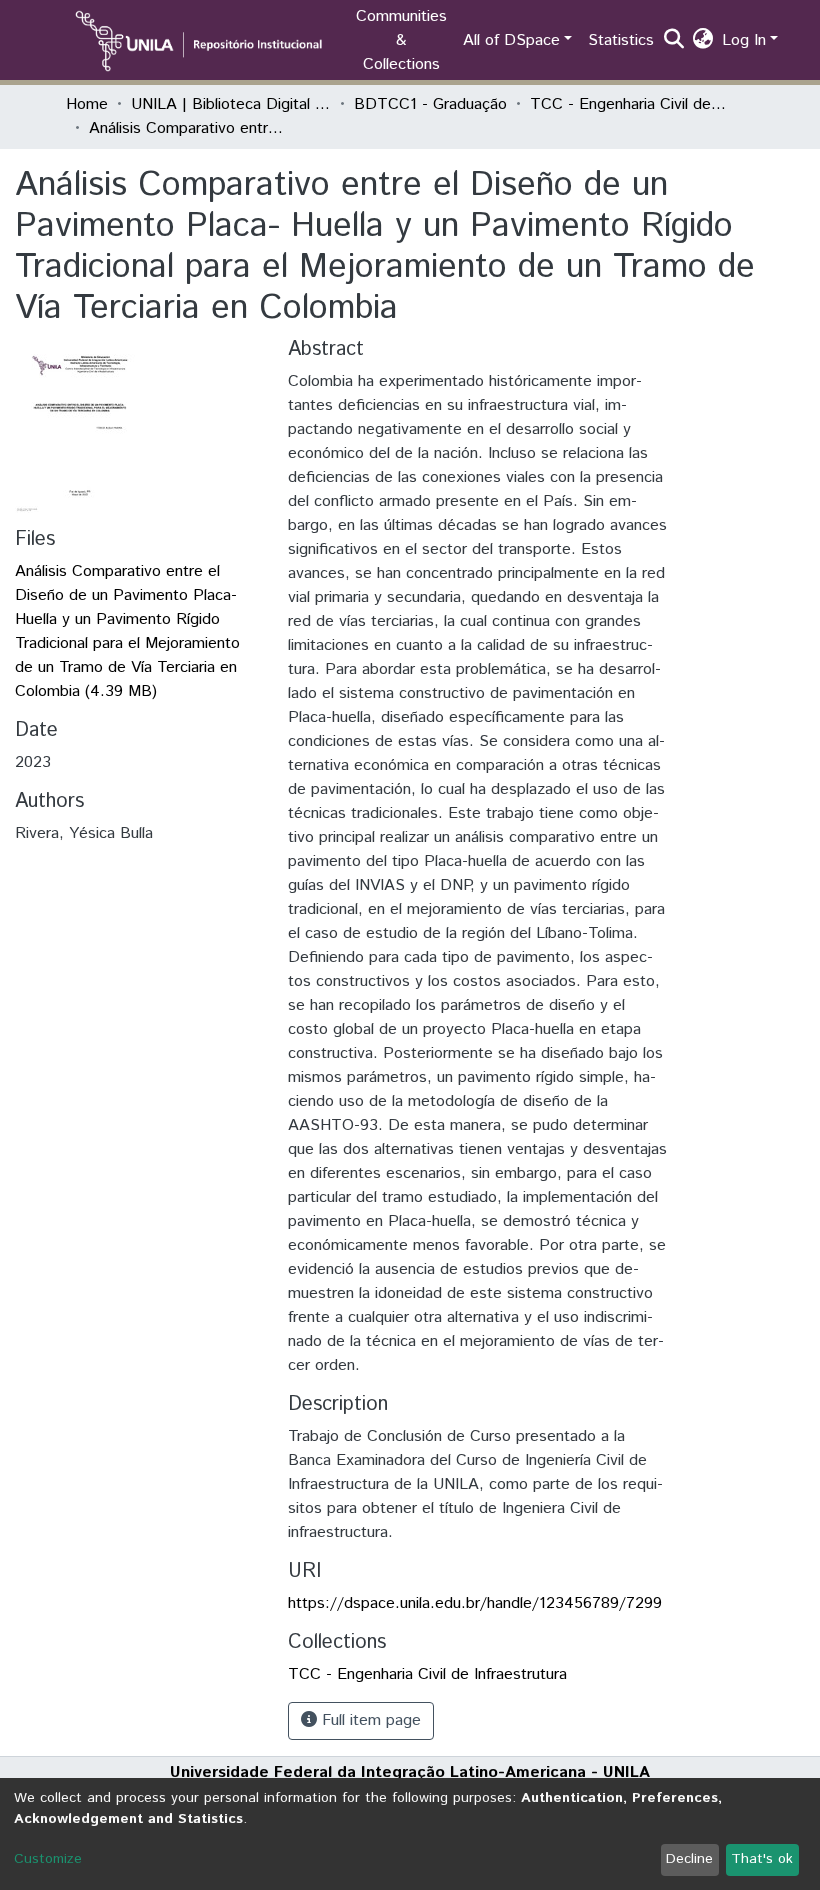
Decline (689, 1859)
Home (87, 104)
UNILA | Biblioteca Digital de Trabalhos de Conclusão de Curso (231, 104)
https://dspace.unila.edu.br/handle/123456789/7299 (475, 1603)
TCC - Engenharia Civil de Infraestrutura (630, 104)
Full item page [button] (369, 1720)
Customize (48, 1859)
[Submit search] (674, 41)
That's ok (762, 1859)
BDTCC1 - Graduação (430, 104)
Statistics (621, 40)
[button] (703, 41)
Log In (744, 40)
